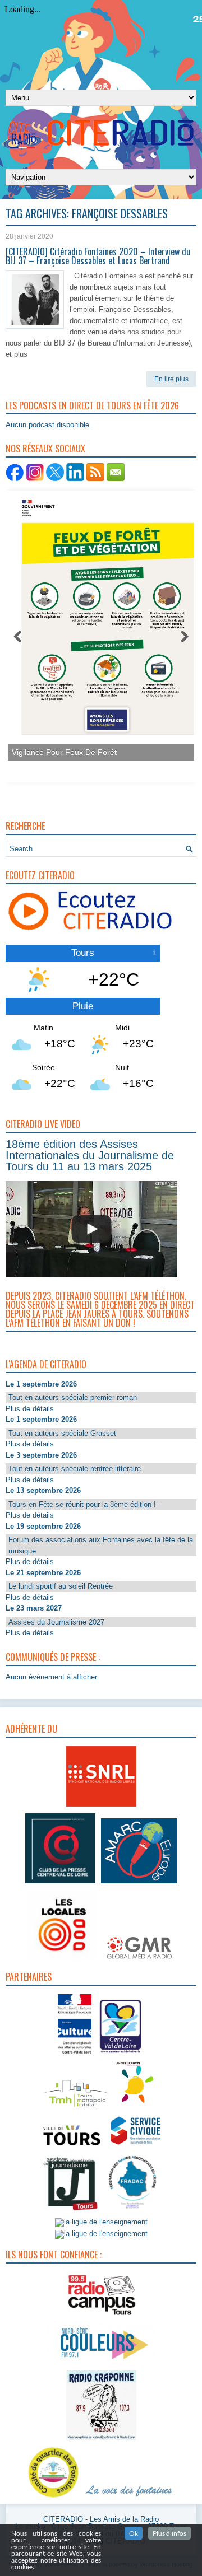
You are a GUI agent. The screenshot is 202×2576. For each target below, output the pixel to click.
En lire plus (171, 379)
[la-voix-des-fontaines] (129, 2498)
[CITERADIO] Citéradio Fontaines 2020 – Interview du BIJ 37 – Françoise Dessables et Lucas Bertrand (98, 256)
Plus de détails (30, 1409)
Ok (134, 2533)
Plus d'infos (169, 2533)
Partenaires (29, 1977)
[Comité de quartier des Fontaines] (53, 2498)
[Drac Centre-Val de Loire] (75, 2055)
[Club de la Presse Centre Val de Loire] (60, 1884)
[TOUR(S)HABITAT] (76, 2108)
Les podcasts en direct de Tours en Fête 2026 (92, 405)
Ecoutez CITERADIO (40, 875)
